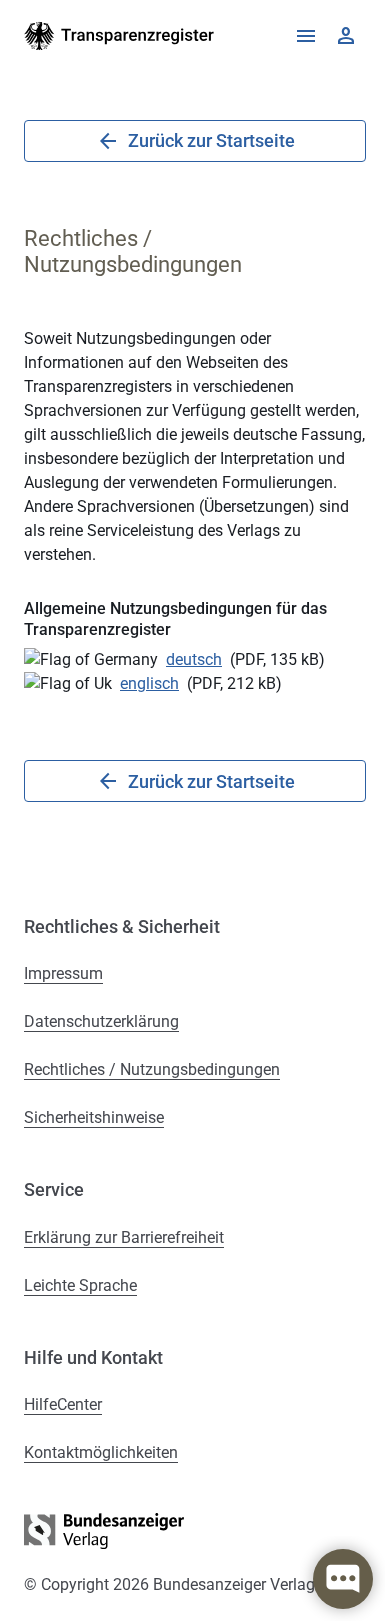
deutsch (194, 659)
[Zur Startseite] (119, 36)
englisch (149, 683)
